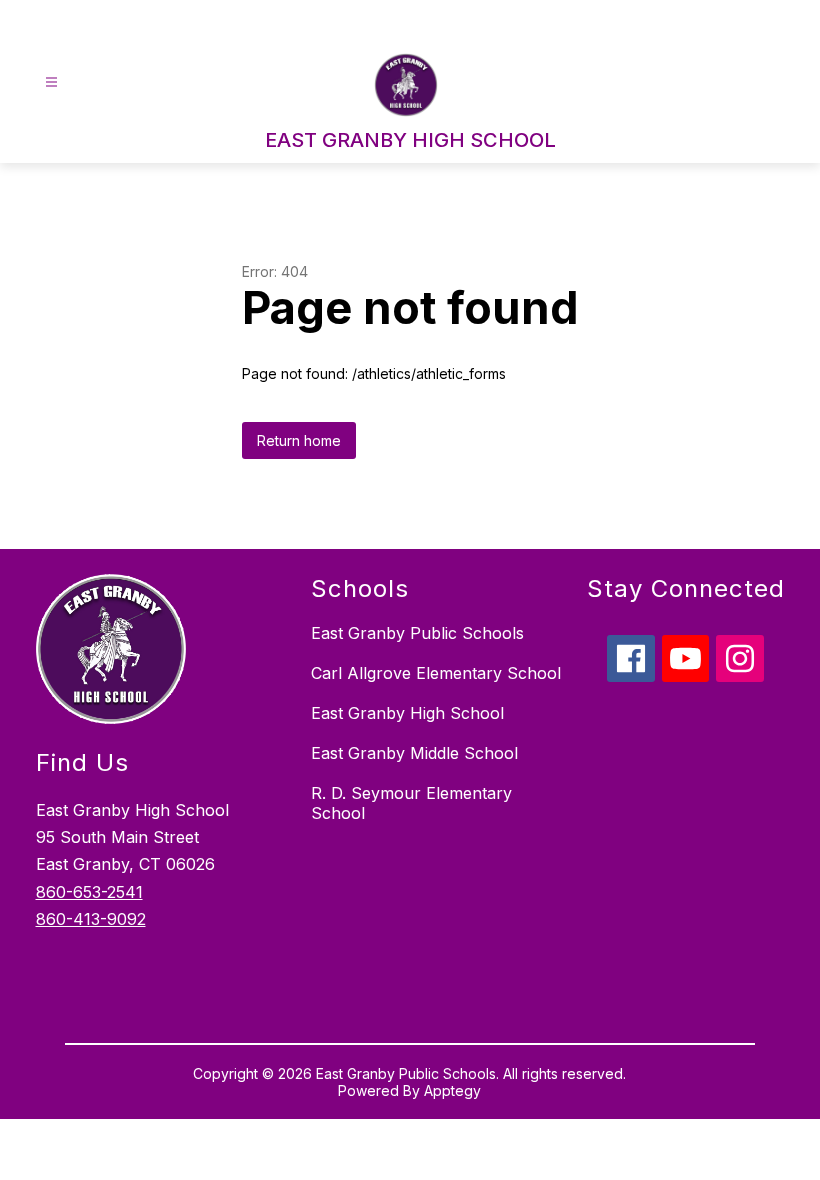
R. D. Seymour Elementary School (411, 803)
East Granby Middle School (414, 753)
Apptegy (452, 1090)
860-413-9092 (91, 919)
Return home (299, 440)
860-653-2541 (89, 892)
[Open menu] (51, 82)
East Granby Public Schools (417, 633)
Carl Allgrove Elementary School (436, 673)
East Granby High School (407, 713)
